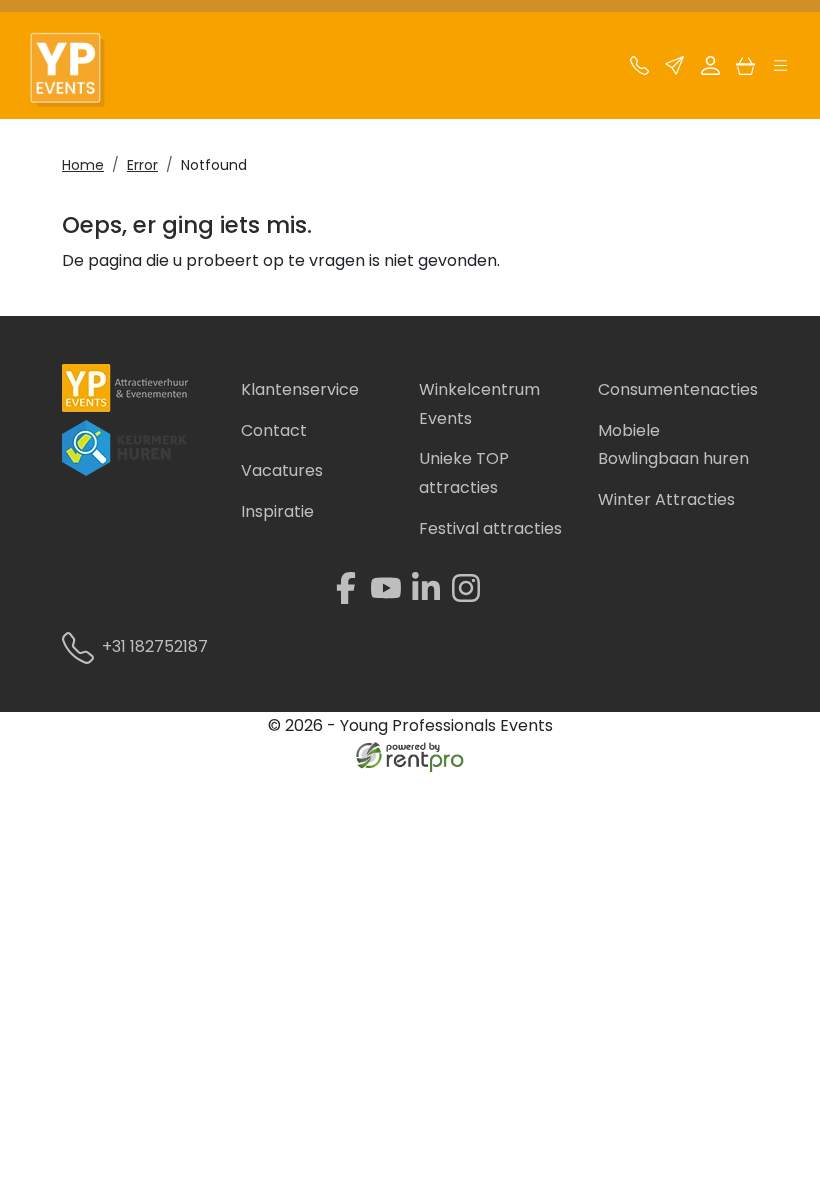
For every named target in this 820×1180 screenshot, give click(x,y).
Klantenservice (300, 389)
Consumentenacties (678, 389)
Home (83, 165)
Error (142, 165)
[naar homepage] (78, 70)
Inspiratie (277, 511)
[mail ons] (674, 70)
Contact (274, 430)
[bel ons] (639, 70)
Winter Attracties (666, 499)
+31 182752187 (155, 646)
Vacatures (282, 470)
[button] (780, 70)
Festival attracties (490, 528)
